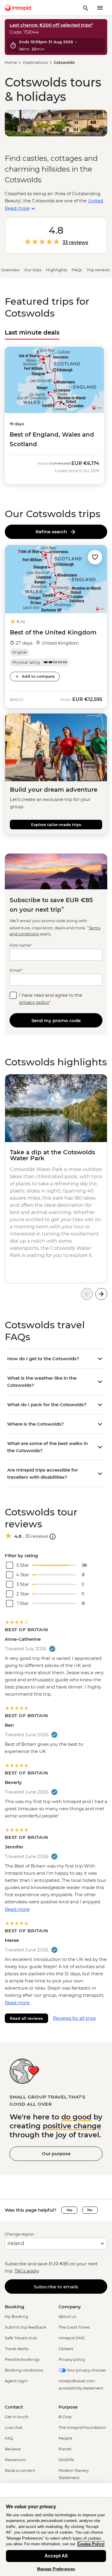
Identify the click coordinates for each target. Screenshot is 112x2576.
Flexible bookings (22, 2359)
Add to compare (38, 676)
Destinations (35, 62)
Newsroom (15, 2460)
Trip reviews (98, 270)
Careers (66, 2349)
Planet (65, 2449)
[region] (56, 2537)
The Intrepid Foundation (82, 2427)
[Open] (53, 1537)
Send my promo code (56, 1020)
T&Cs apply (27, 2271)
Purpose (68, 2407)
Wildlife (66, 2460)
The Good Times (74, 2327)
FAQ (9, 2438)
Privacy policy (72, 2359)
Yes (69, 2210)
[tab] (32, 332)
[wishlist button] (95, 557)
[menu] (100, 8)
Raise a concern (20, 2470)
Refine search (52, 532)
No (90, 2210)
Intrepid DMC (72, 2338)
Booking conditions (24, 2370)
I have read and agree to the (51, 999)
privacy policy (34, 1002)
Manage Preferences (56, 2569)
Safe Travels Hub (21, 2338)
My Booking (16, 2316)
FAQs (77, 270)
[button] (95, 557)
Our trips (33, 270)
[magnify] (86, 8)
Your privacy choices (86, 2370)
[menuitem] (18, 8)
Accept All (56, 2556)
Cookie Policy (91, 2544)
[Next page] (101, 1294)
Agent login (16, 2381)
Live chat (14, 2427)
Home (11, 62)
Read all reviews (26, 2018)
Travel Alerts (17, 2349)
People (65, 2438)
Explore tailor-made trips (56, 825)
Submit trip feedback (26, 2327)
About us (67, 2316)
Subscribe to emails (56, 2287)
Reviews (13, 2449)
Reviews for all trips (74, 2018)
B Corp (65, 2417)
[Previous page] (87, 1294)
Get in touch (17, 2417)
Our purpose (56, 2154)
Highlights (56, 270)
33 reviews (75, 243)
